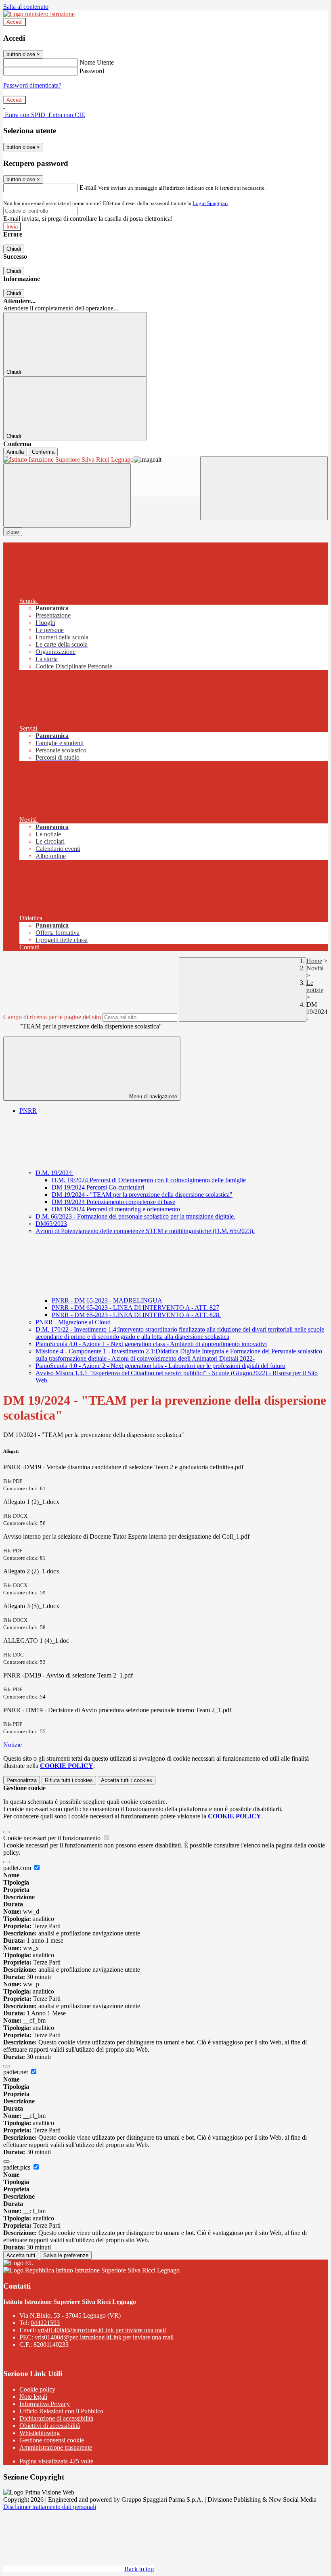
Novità (315, 968)
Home (314, 961)
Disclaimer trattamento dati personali (50, 2507)
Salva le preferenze (66, 2255)
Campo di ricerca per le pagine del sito (52, 1017)
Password (92, 71)
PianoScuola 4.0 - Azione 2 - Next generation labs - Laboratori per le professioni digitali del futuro (160, 1366)
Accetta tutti (127, 1780)
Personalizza (22, 1780)
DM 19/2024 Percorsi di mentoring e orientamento (116, 1209)
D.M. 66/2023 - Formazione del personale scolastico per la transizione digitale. (135, 1216)
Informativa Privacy (45, 2404)
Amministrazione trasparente (56, 2447)
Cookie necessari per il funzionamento (53, 1838)
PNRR (28, 1111)
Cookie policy (37, 2389)
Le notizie (315, 986)
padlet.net (16, 2072)
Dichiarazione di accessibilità (56, 2418)
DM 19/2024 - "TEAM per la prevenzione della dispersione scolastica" (142, 1195)
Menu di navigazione (152, 1096)
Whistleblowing (40, 2433)
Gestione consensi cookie (52, 2440)
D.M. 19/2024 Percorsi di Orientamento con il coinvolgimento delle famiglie (149, 1180)
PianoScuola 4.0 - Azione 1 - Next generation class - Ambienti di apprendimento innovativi (151, 1344)
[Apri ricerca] (264, 488)
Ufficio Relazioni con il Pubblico (61, 2411)
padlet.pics (18, 2167)
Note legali (33, 2397)
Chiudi (14, 249)
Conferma (43, 452)
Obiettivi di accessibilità (50, 2426)
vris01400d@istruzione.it (102, 2330)
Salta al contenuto (26, 7)
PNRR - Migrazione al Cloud (73, 1322)
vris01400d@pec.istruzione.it (104, 2337)
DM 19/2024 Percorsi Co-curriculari (98, 1187)
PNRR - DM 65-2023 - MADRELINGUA (107, 1300)
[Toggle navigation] (67, 495)
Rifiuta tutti (69, 1780)
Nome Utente (97, 62)
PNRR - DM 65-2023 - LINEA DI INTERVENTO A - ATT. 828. (136, 1315)
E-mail (88, 187)
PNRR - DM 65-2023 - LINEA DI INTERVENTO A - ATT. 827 (135, 1308)
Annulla (15, 452)
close (13, 532)
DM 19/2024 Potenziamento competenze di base (113, 1202)
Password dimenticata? (32, 85)
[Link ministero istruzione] (39, 14)
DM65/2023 (51, 1224)
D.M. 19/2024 (54, 1173)
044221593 (45, 2323)
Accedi (15, 22)
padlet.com (18, 1868)
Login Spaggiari (210, 203)
